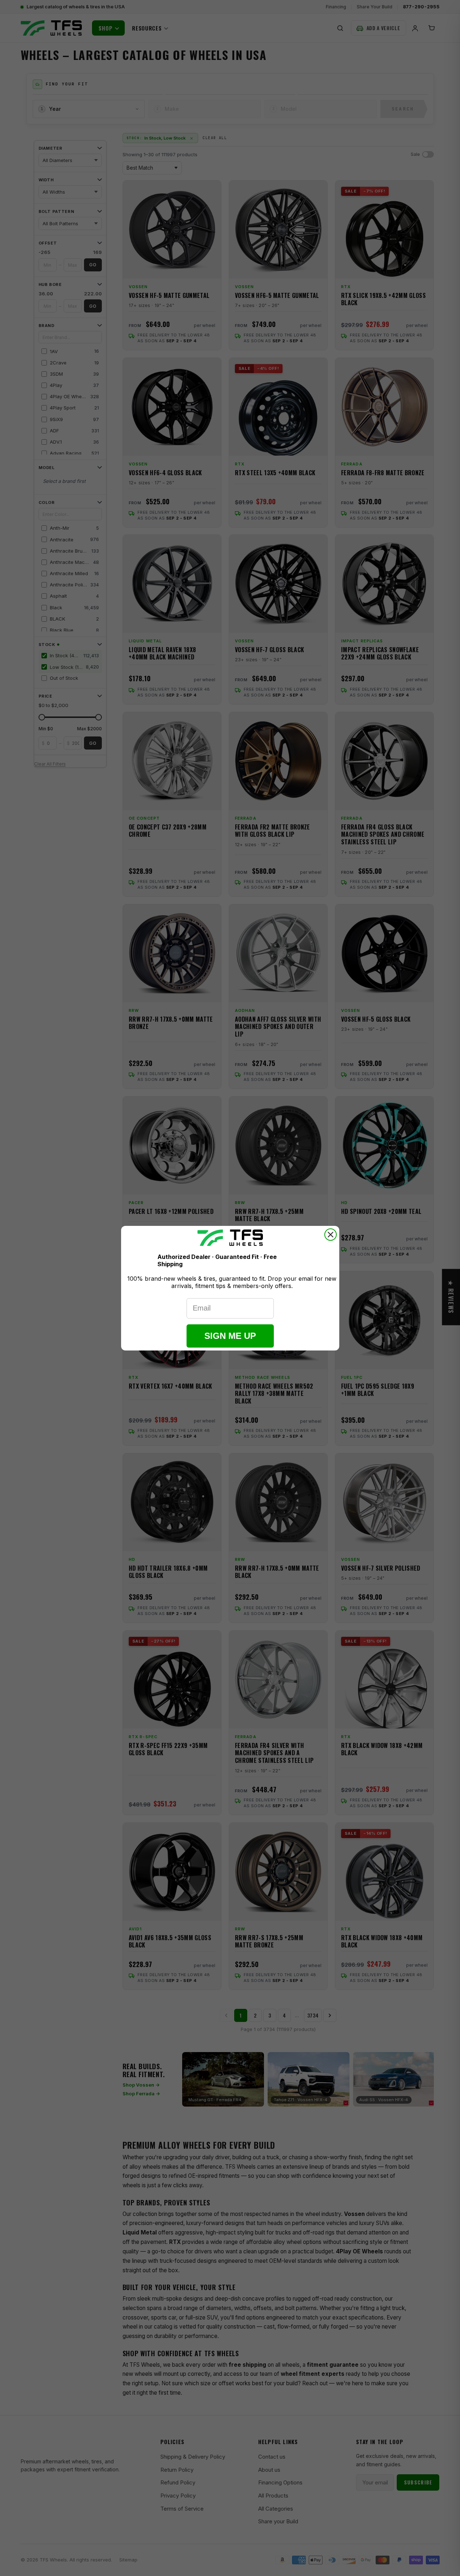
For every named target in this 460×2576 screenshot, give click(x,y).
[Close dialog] (331, 1235)
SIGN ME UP (230, 1336)
